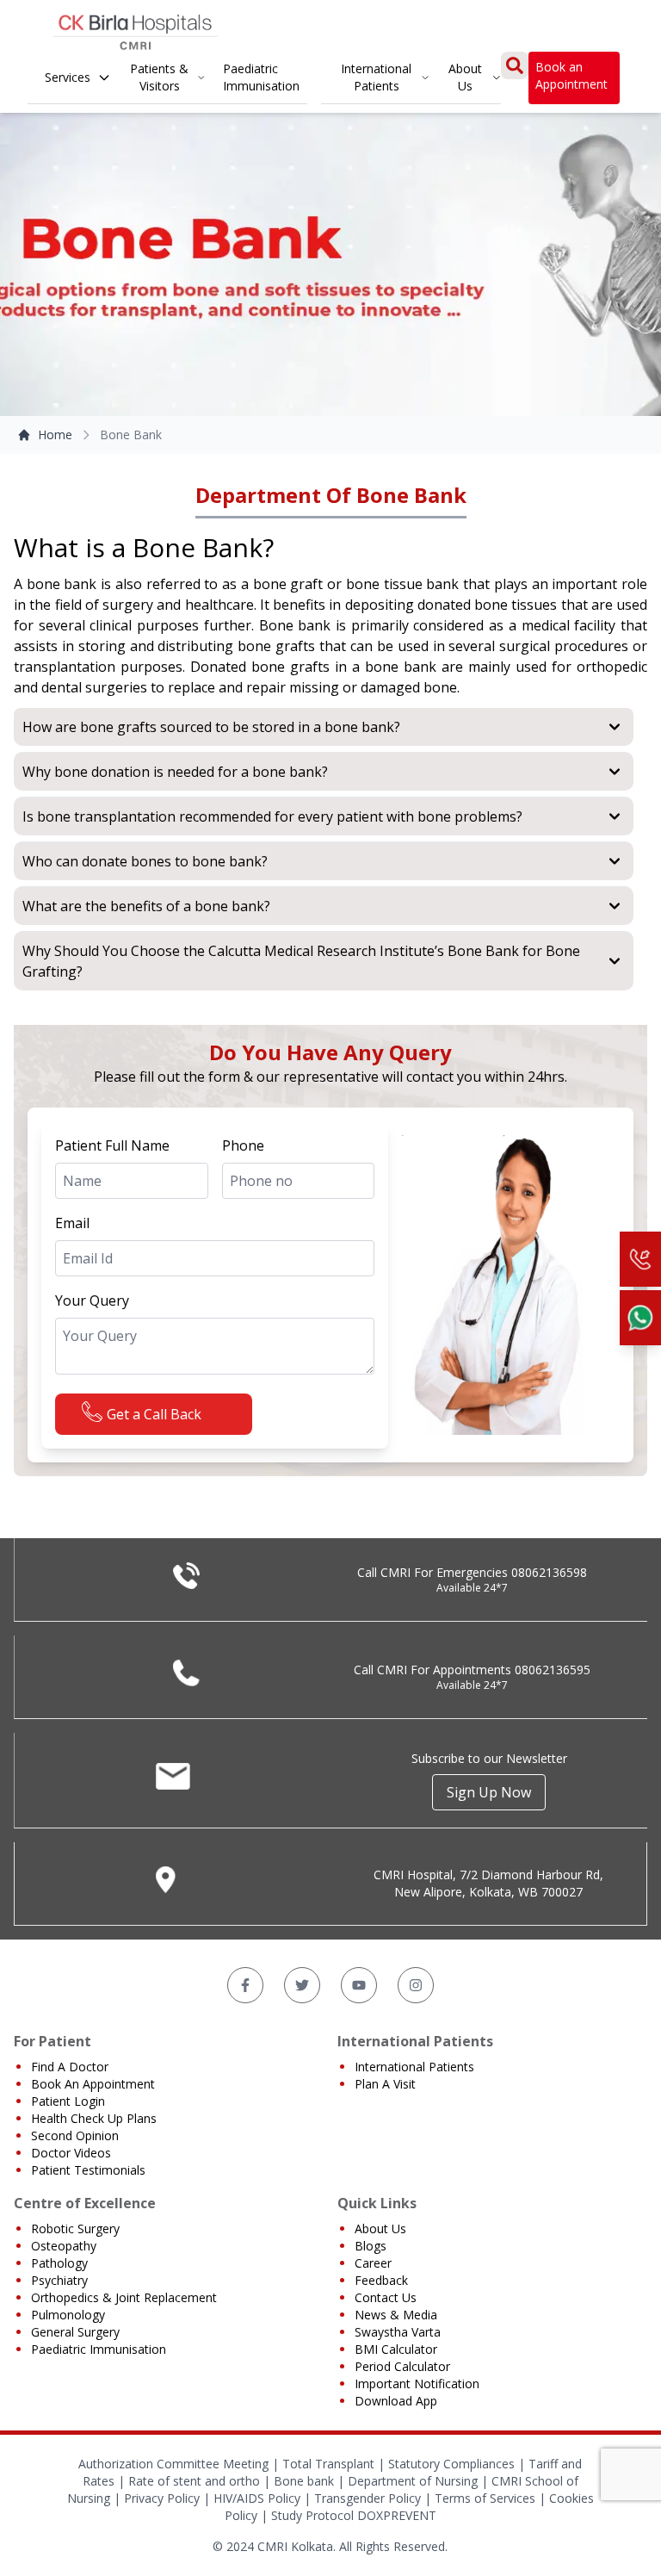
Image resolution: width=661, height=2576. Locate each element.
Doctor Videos (71, 2153)
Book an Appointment (571, 75)
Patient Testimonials (88, 2170)
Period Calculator (402, 2366)
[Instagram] (416, 1985)
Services (68, 77)
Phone (243, 1145)
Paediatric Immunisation (261, 77)
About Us (465, 77)
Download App (396, 2401)
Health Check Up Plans (94, 2118)
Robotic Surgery (75, 2228)
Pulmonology (68, 2315)
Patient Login (68, 2101)
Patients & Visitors (159, 77)
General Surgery (75, 2332)
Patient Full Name (112, 1145)
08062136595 (553, 1670)
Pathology (59, 2263)
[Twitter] (302, 1985)
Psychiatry (59, 2280)
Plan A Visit (385, 2084)
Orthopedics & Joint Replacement (124, 2297)
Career (373, 2263)
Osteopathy (64, 2246)
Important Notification (417, 2384)
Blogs (371, 2246)
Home (55, 435)
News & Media (396, 2315)
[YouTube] (359, 1985)
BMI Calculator (396, 2349)
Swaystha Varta (398, 2332)
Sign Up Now (489, 1792)
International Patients (376, 77)
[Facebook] (245, 1985)
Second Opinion (75, 2135)
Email (72, 1223)
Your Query (92, 1300)
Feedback (381, 2280)
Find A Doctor (70, 2067)
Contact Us (386, 2297)
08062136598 (549, 1572)
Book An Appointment (93, 2084)
